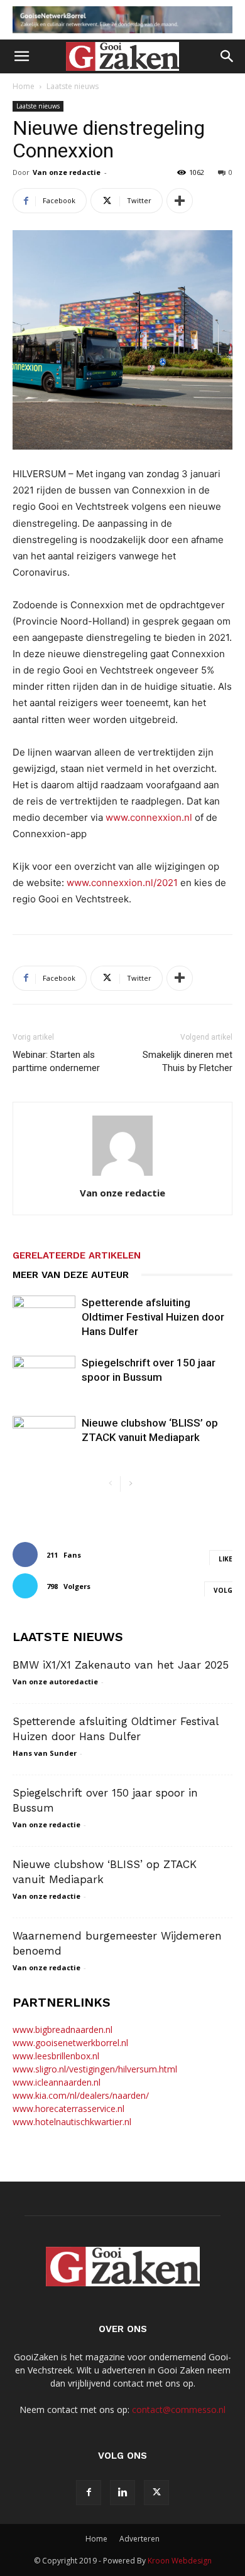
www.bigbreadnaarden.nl (63, 2030)
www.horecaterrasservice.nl (68, 2109)
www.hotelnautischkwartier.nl (72, 2122)
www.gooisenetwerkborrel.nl (70, 2043)
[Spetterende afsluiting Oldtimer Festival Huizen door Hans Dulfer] (44, 1317)
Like (226, 1559)
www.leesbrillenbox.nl (56, 2056)
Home (24, 86)
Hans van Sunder (45, 1753)
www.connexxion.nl (149, 817)
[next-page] (130, 1484)
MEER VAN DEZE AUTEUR (71, 1275)
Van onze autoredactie (55, 1681)
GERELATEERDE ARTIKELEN (77, 1255)
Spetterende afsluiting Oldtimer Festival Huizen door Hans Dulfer (153, 1317)
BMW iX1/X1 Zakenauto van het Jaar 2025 (121, 1665)
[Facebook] (89, 2493)
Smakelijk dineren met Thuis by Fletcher (188, 1061)
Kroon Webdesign (180, 2561)
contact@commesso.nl (179, 2410)
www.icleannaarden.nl (57, 2082)
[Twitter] (156, 2493)
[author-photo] (122, 1175)
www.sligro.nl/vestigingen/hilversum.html (95, 2069)
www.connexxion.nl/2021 (123, 883)
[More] (180, 201)
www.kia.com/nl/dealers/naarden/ (81, 2095)
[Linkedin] (122, 2493)
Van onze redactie (67, 172)
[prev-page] (110, 1484)
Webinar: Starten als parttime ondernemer (56, 1061)
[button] (21, 56)
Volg (223, 1590)
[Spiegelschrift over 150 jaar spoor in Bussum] (44, 1377)
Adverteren (139, 2539)
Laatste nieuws (73, 86)
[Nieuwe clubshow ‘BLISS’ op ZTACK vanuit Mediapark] (44, 1438)
